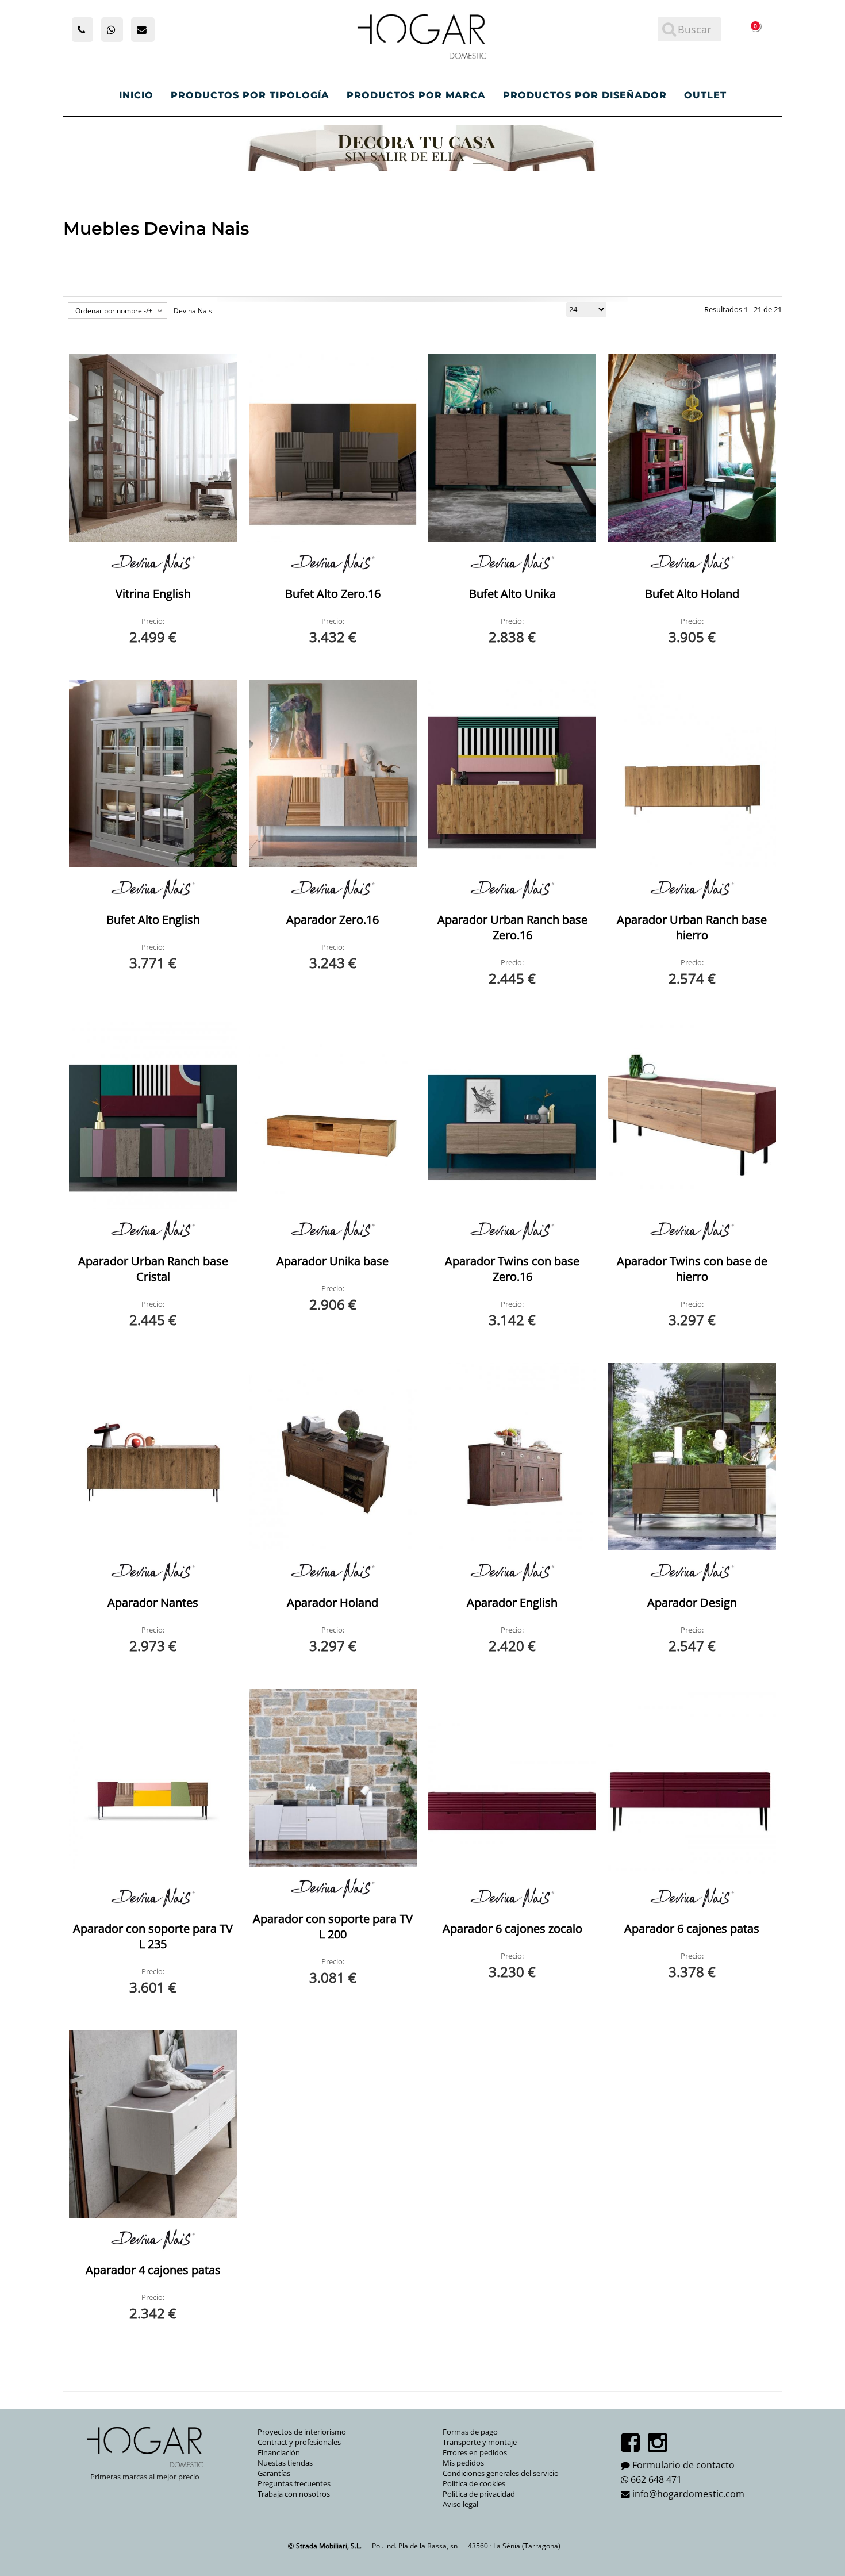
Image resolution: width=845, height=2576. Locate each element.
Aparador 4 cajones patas (153, 2270)
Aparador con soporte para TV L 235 (153, 1936)
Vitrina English (153, 594)
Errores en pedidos (475, 2452)
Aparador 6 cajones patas (692, 1928)
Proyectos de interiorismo (302, 2432)
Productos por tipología (250, 95)
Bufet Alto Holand (692, 594)
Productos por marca (416, 95)
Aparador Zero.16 (333, 920)
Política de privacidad (479, 2494)
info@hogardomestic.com (688, 2494)
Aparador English (512, 1602)
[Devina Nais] (153, 563)
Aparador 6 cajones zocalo (512, 1928)
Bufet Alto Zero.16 (333, 594)
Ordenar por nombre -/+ (114, 311)
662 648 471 (656, 2479)
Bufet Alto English (153, 920)
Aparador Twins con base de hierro (692, 1269)
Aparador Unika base (333, 1261)
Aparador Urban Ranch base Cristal (153, 1269)
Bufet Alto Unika (512, 594)
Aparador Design (692, 1602)
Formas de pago (470, 2432)
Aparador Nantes (153, 1602)
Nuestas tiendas (285, 2463)
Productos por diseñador (585, 95)
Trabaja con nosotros (294, 2494)
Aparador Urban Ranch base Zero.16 (512, 927)
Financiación (279, 2452)
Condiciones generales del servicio (501, 2473)
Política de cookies (474, 2483)
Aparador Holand (333, 1602)
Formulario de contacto (683, 2465)
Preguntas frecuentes (294, 2483)
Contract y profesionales (299, 2442)
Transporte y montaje (480, 2442)
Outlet (705, 95)
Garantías (274, 2473)
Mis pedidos (463, 2463)
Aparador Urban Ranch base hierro (692, 927)
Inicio (136, 95)
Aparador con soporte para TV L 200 (333, 1926)
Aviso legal (460, 2504)
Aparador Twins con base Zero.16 (512, 1269)
